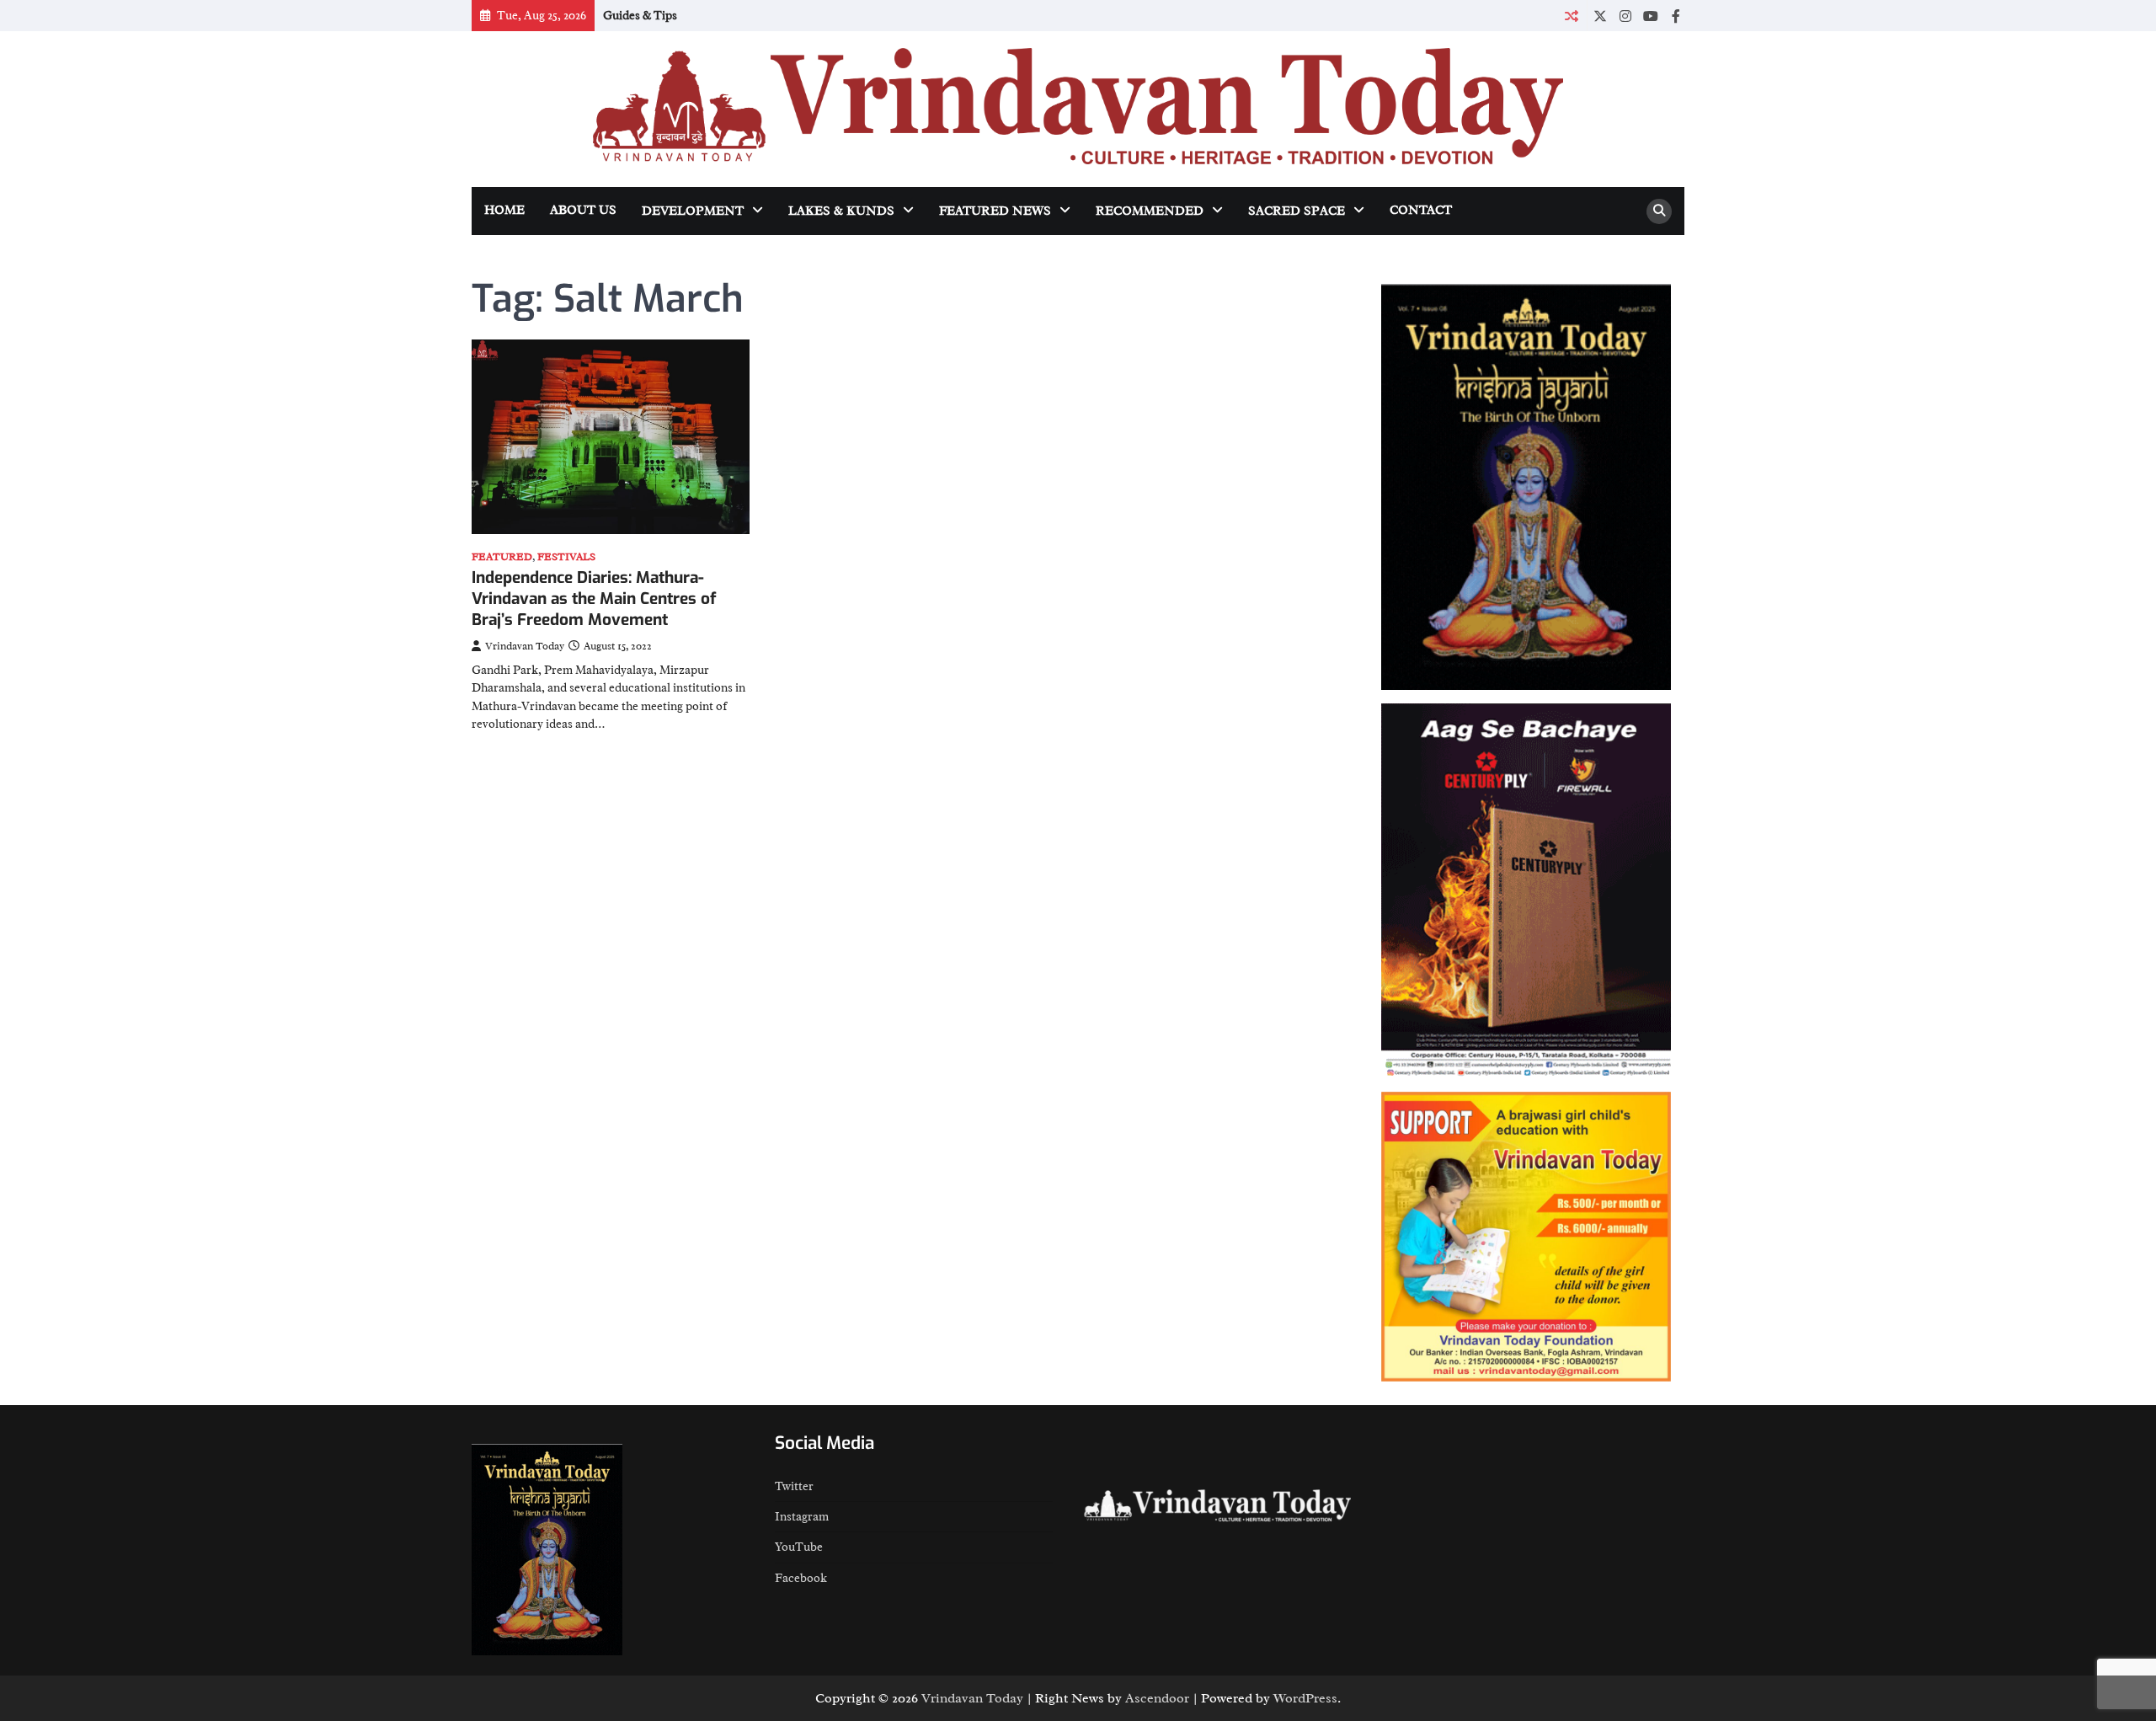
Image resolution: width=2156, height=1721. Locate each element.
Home (504, 210)
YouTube (799, 1547)
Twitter (794, 1486)
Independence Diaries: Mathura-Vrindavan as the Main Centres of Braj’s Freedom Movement (594, 599)
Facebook (801, 1578)
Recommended (1150, 211)
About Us (583, 210)
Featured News (995, 211)
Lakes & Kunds (841, 211)
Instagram (802, 1516)
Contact (1421, 210)
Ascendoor (1157, 1698)
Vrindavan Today (525, 646)
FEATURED (502, 557)
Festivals (566, 557)
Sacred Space (1297, 211)
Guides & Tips (640, 15)
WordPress (1305, 1698)
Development (693, 211)
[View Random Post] (1571, 16)
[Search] (1659, 211)
